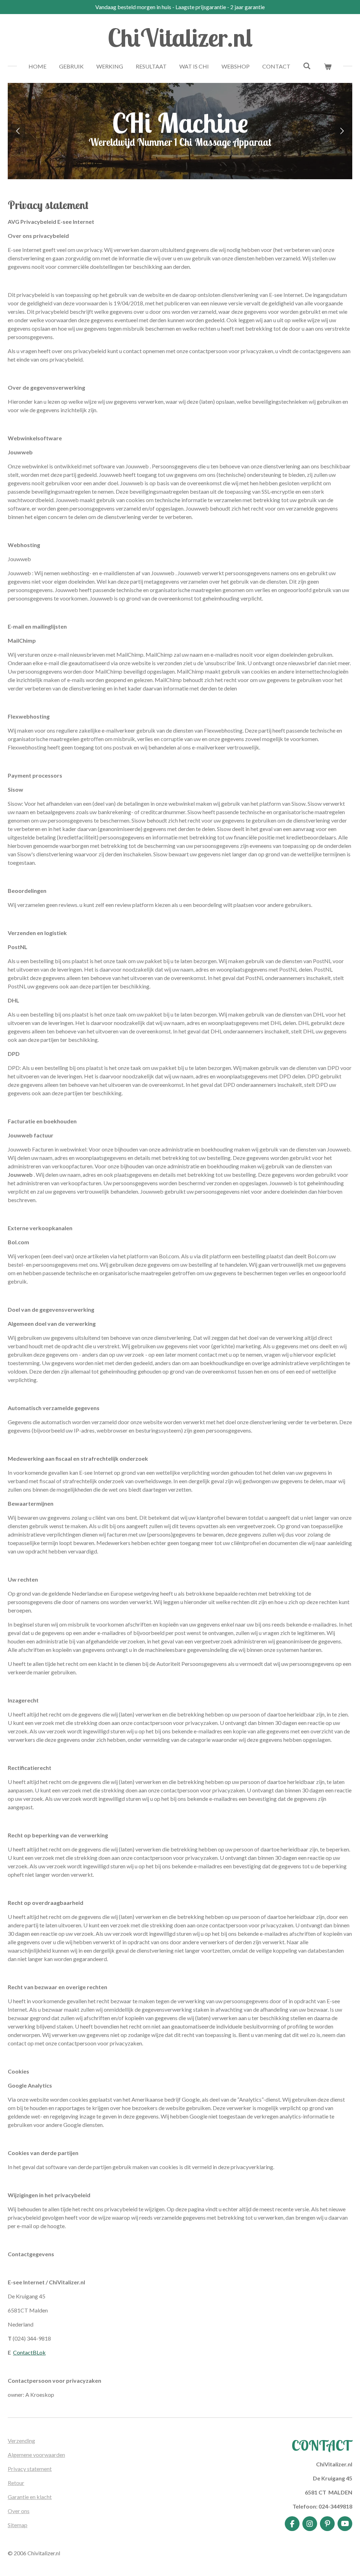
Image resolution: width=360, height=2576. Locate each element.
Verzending (21, 2441)
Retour (16, 2483)
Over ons (19, 2511)
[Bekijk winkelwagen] (328, 66)
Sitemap (18, 2525)
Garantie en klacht (30, 2497)
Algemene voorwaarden (36, 2455)
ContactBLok (29, 2352)
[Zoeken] (307, 66)
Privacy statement (30, 2469)
